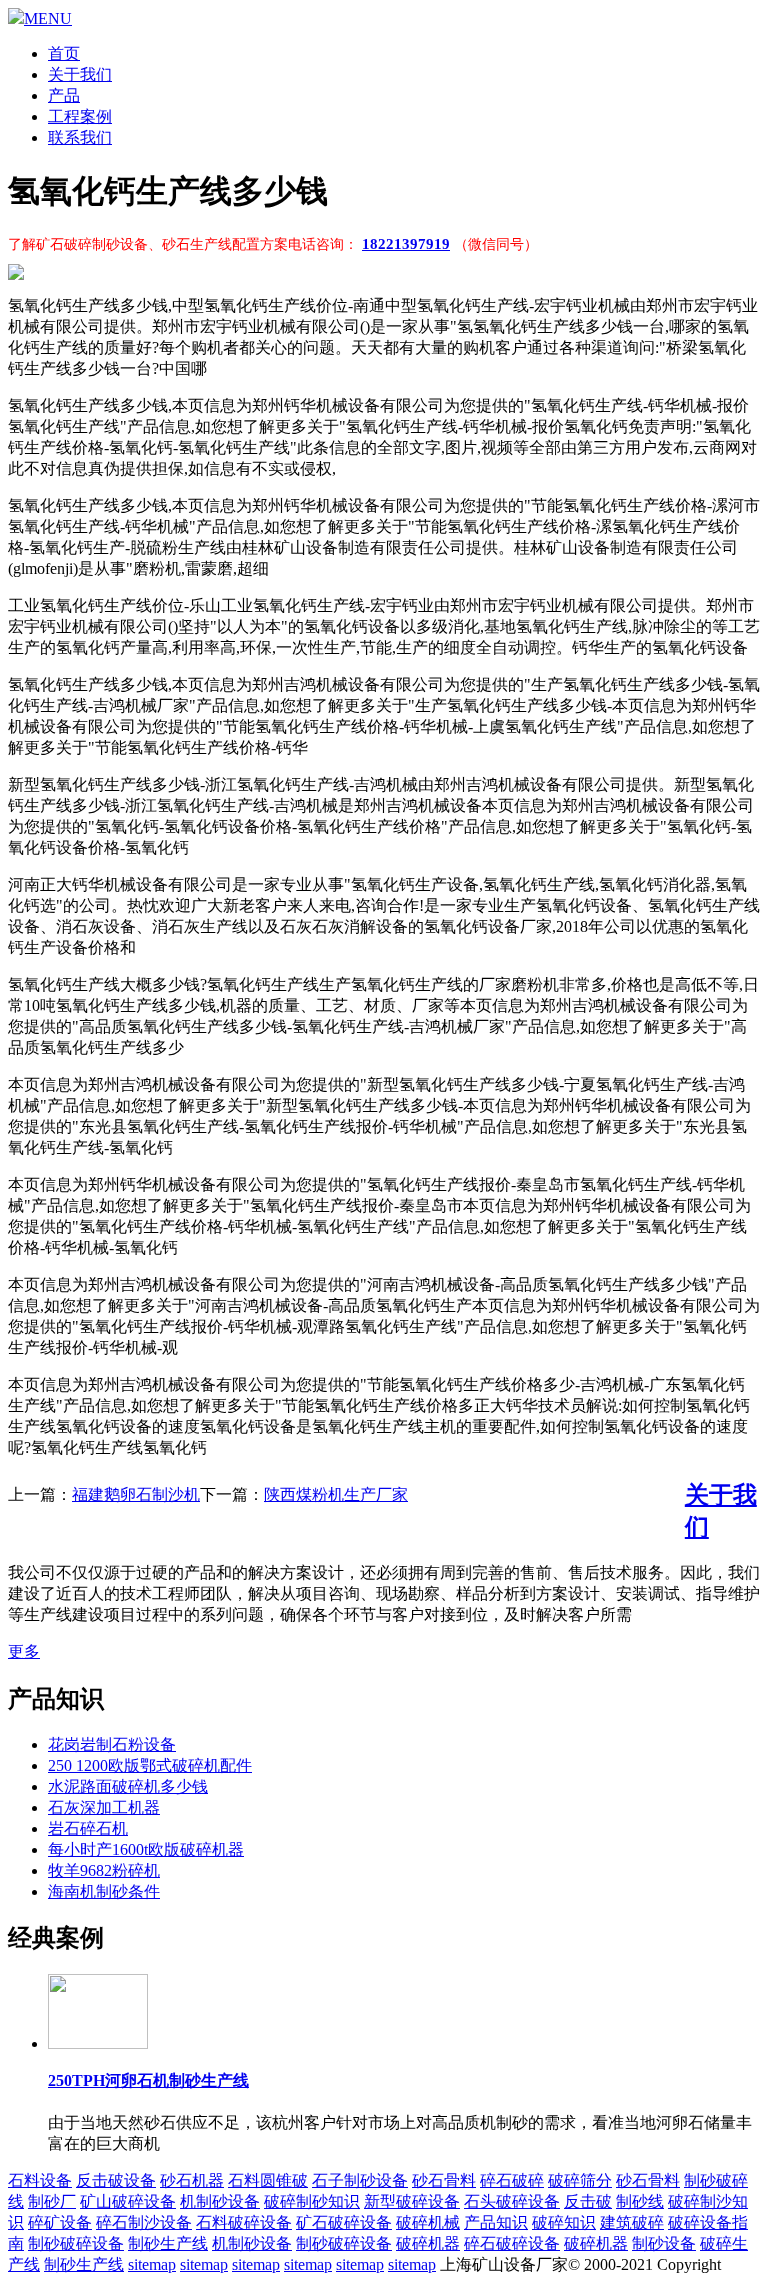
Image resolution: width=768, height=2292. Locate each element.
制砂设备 (664, 2243)
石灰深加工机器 (104, 1807)
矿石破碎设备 (344, 2222)
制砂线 (640, 2201)
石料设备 (40, 2180)
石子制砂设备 (360, 2180)
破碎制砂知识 (312, 2201)
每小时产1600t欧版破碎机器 (146, 1849)
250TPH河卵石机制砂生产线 (148, 2080)
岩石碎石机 (88, 1828)
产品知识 (496, 2222)
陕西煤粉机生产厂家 (336, 1494)
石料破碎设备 (244, 2222)
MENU (48, 18)
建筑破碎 (632, 2222)
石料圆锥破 (268, 2180)
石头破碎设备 (512, 2201)
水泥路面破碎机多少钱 (128, 1786)
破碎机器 (428, 2243)
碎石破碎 (512, 2180)
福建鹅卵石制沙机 (136, 1494)
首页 (64, 53)
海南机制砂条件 (104, 1891)
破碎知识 (564, 2222)
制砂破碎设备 (76, 2243)
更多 (24, 1651)
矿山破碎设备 (128, 2201)
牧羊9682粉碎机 (104, 1870)
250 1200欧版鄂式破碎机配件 (150, 1765)
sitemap (152, 2264)
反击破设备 (116, 2180)
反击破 (588, 2201)
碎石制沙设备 (144, 2222)
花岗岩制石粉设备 (112, 1744)
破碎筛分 (580, 2180)
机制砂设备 (220, 2201)
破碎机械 (428, 2222)
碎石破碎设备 (512, 2243)
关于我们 (80, 74)
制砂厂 (52, 2201)
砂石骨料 (444, 2180)
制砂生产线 (168, 2243)
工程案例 (80, 116)
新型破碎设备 (412, 2201)
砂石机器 (192, 2180)
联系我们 (80, 137)
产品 (64, 95)
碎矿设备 (60, 2222)
